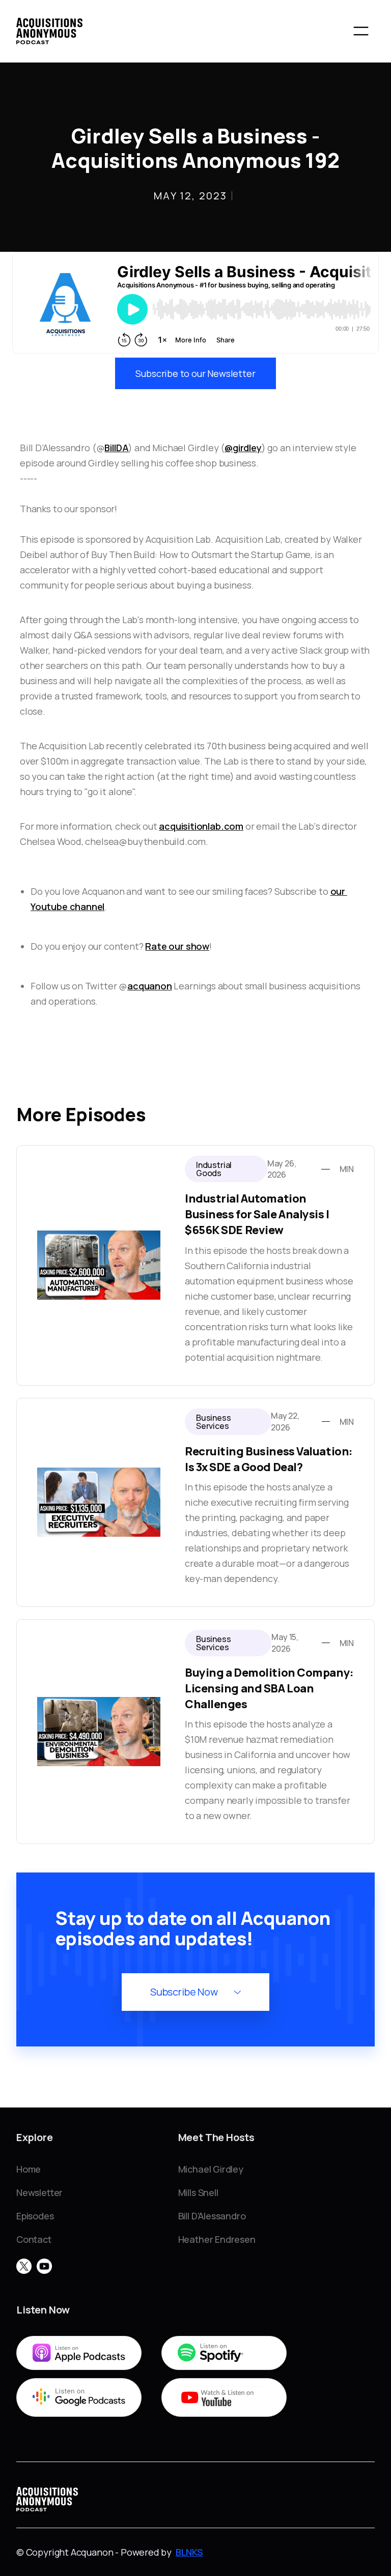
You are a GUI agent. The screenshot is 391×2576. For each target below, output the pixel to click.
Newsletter (39, 2192)
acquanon (150, 986)
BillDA (116, 448)
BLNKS (189, 2552)
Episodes (35, 2216)
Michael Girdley (211, 2169)
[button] (361, 31)
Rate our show (177, 946)
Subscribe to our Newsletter (195, 373)
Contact (34, 2239)
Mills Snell (198, 2192)
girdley (247, 448)
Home (29, 2169)
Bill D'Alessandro (212, 2216)
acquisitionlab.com (201, 826)
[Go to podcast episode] (195, 1265)
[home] (49, 31)
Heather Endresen (217, 2239)
